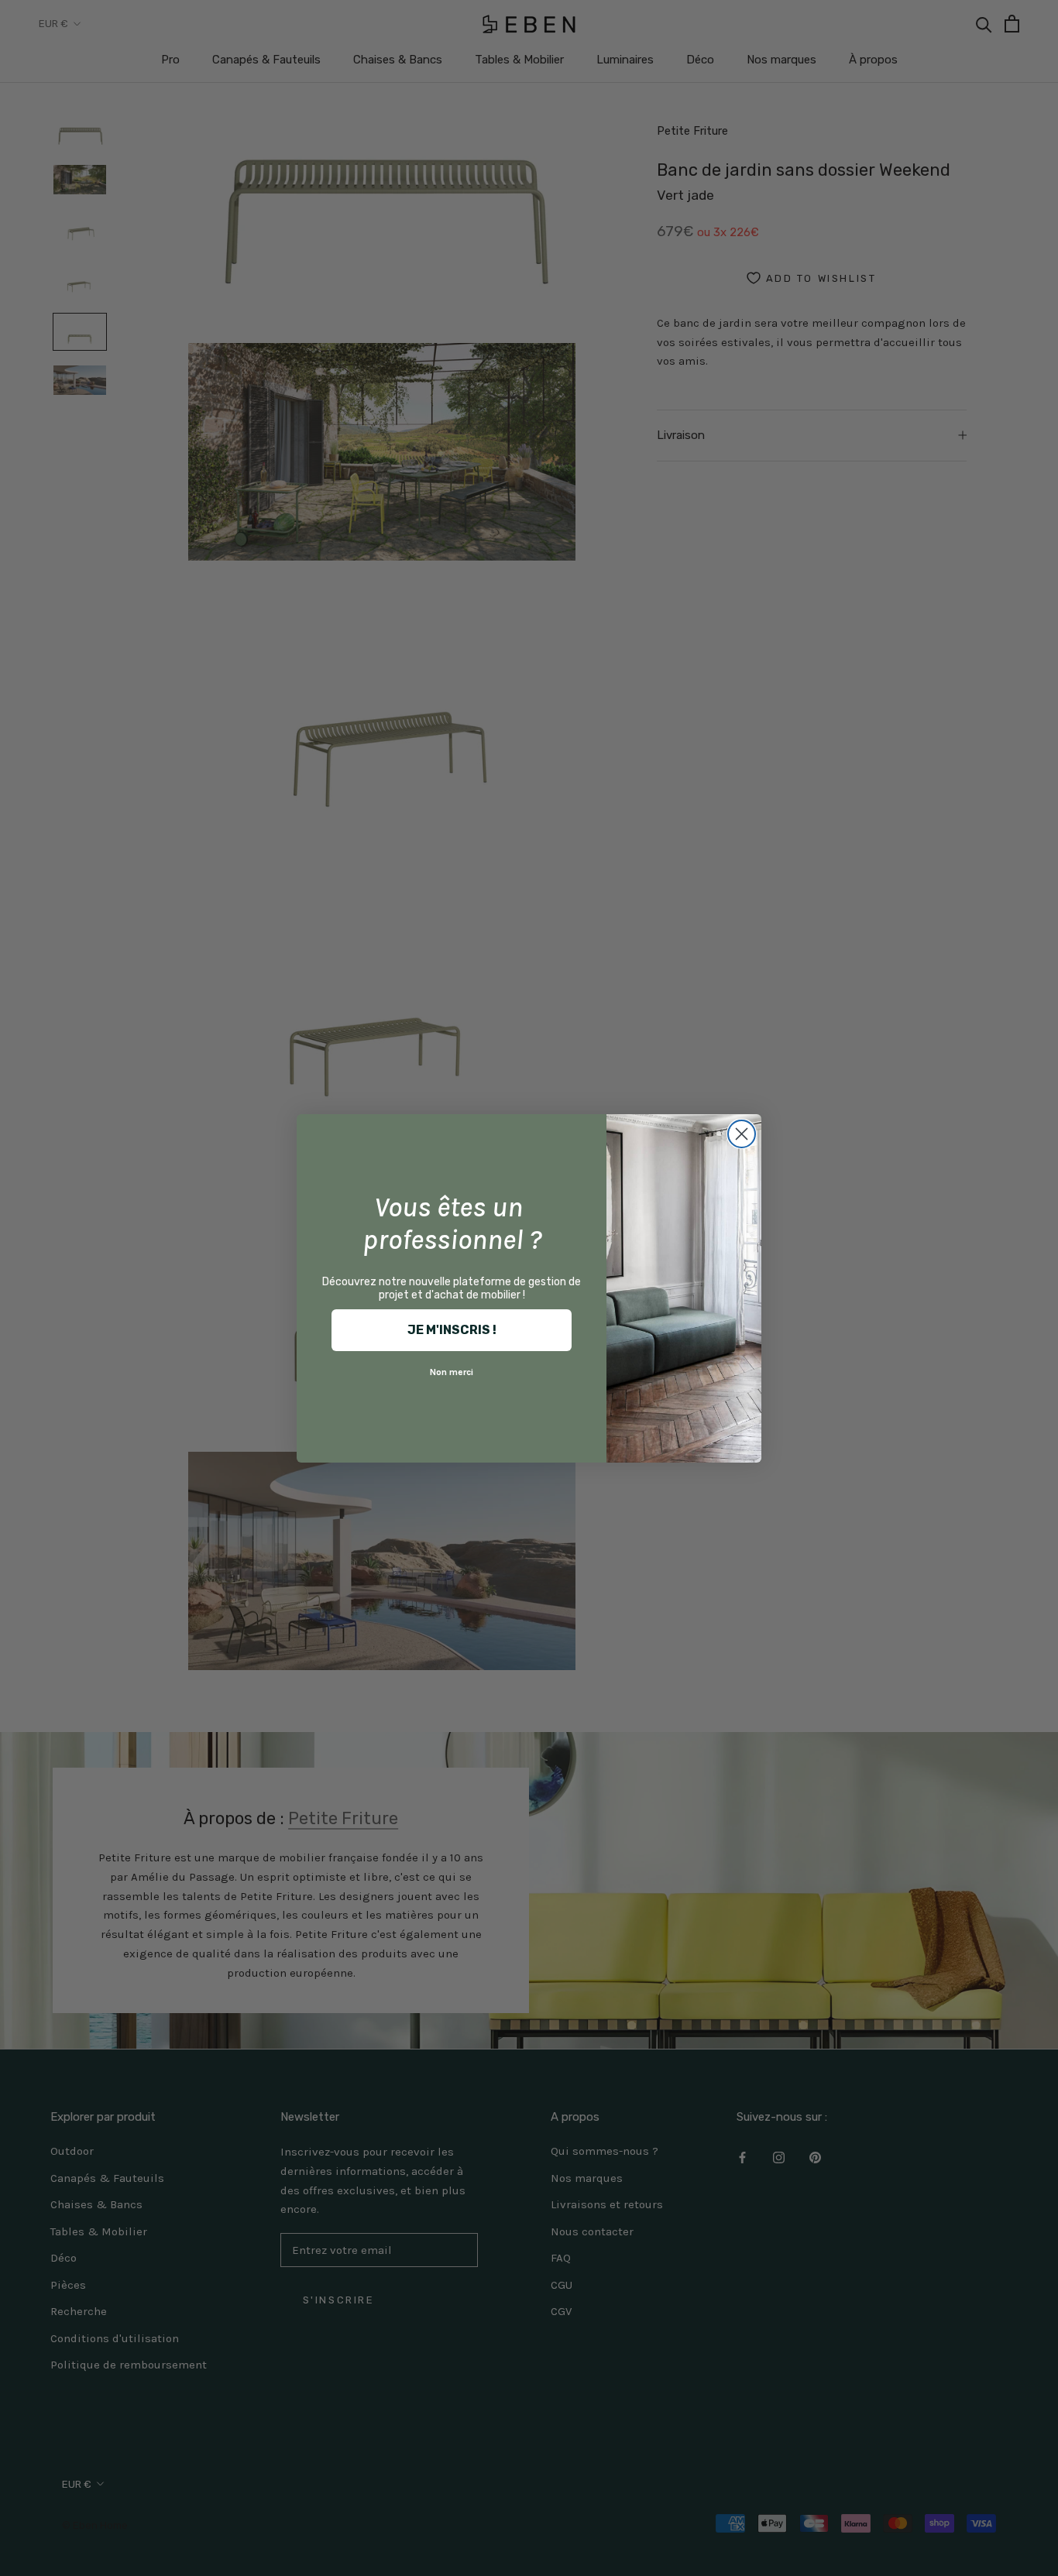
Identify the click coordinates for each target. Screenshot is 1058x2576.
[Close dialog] (742, 1134)
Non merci (452, 1372)
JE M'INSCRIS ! (452, 1330)
